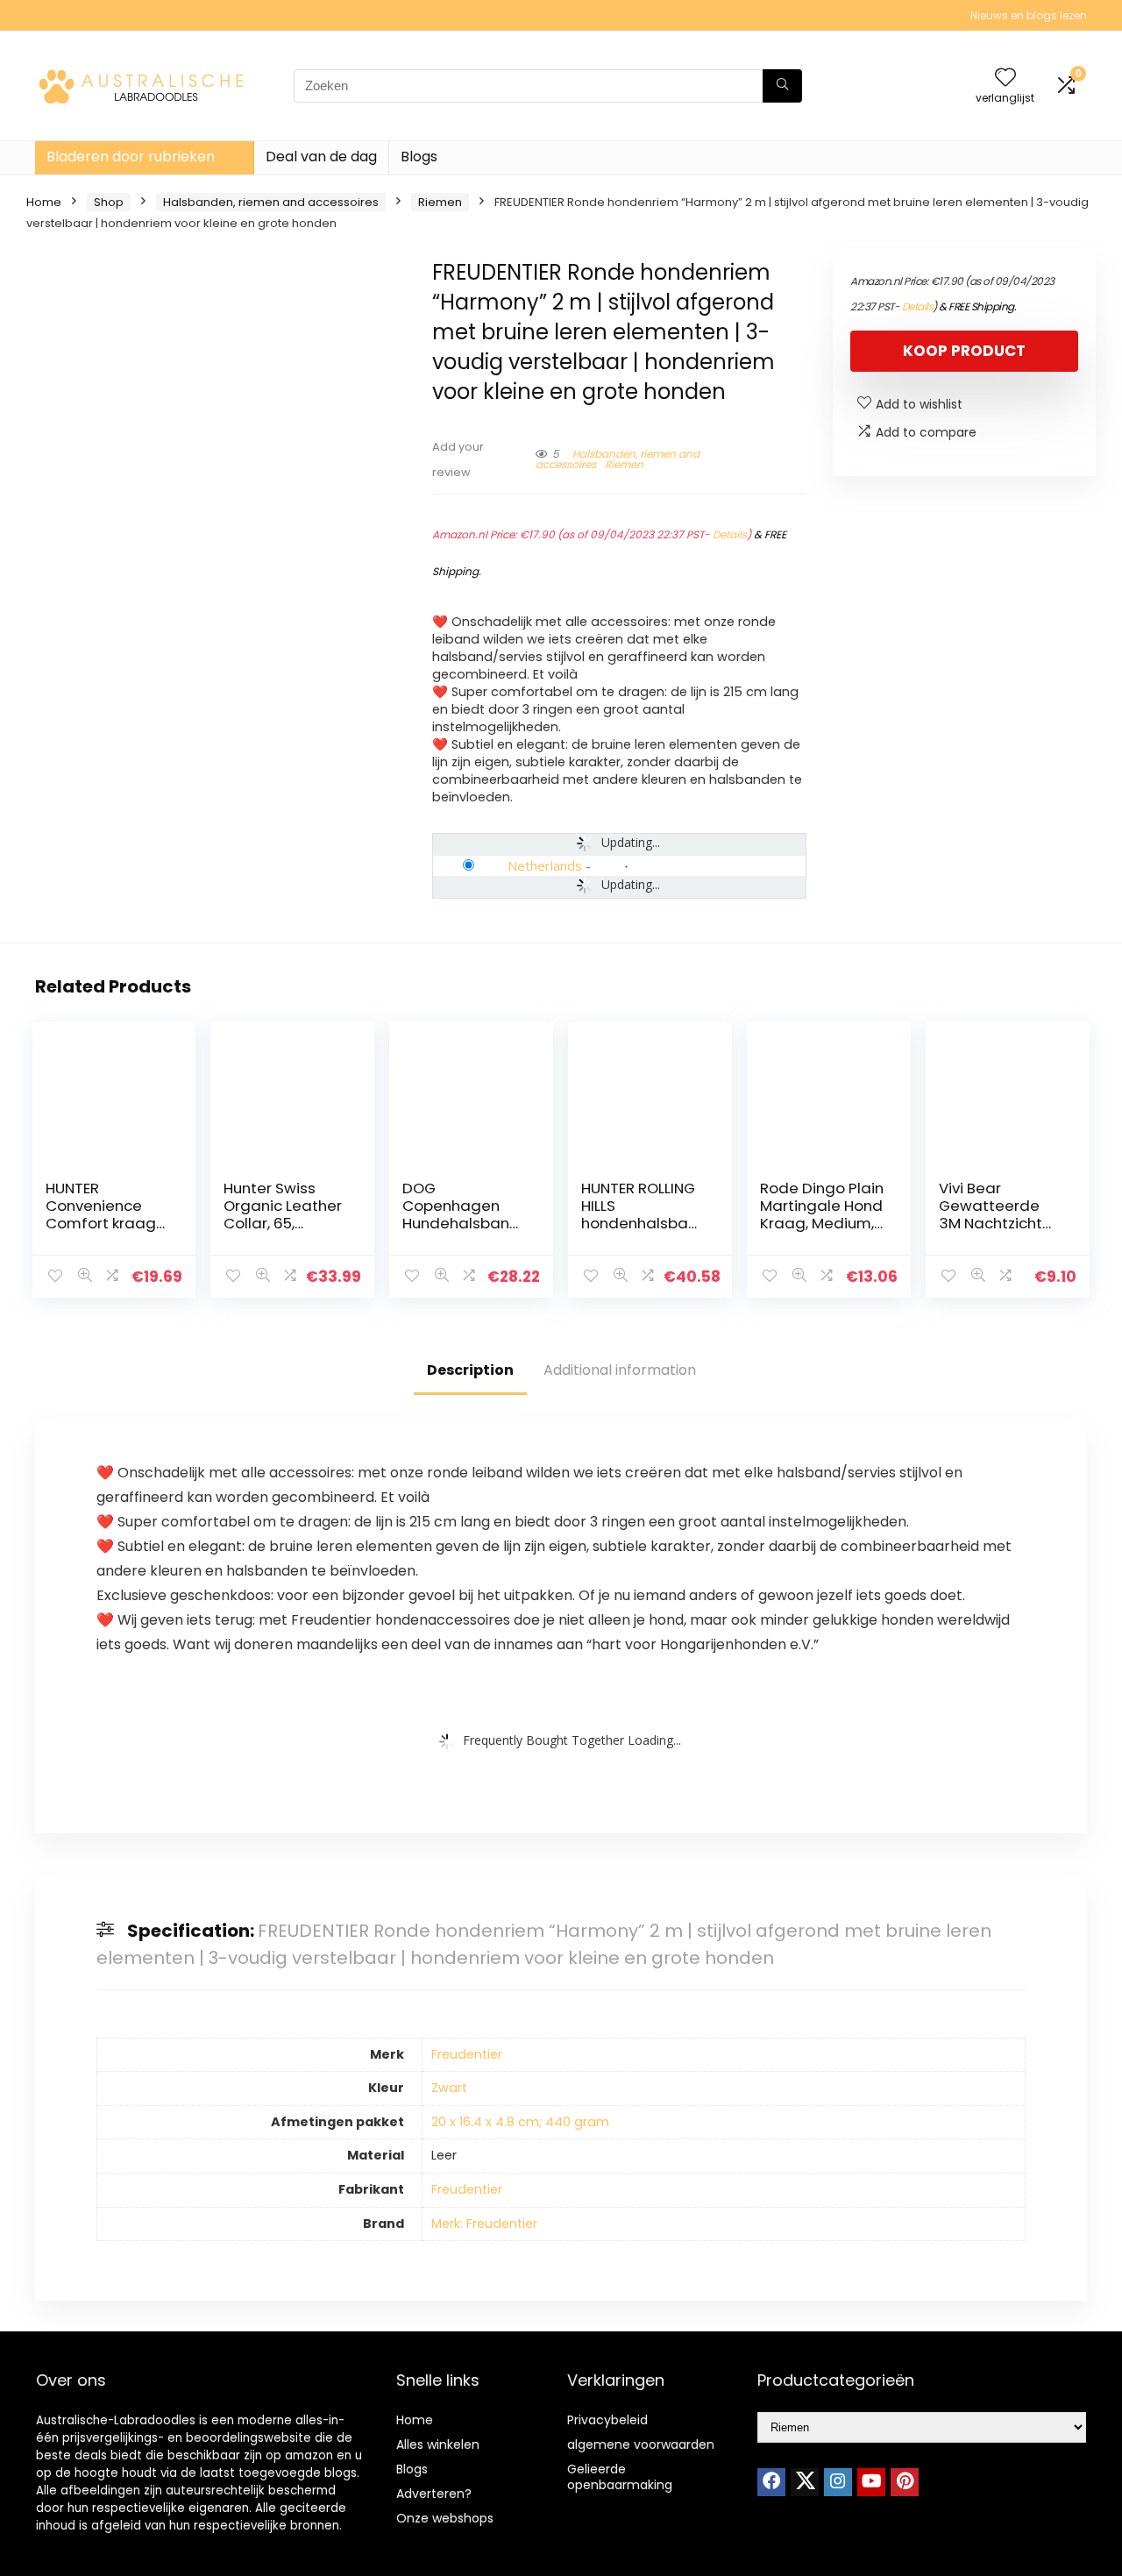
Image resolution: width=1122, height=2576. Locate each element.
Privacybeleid (607, 2420)
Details (730, 534)
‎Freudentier (467, 2054)
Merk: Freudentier (484, 2224)
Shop (109, 202)
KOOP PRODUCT (964, 351)
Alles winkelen (438, 2444)
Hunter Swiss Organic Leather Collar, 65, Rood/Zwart (283, 1214)
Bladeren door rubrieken (131, 157)
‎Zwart (449, 2088)
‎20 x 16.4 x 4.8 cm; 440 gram (520, 2122)
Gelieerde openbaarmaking (620, 2477)
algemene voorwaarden (641, 2444)
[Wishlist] (1005, 78)
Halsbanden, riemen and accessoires (271, 202)
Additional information (620, 1370)
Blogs (419, 157)
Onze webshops (445, 2518)
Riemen (440, 202)
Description (470, 1370)
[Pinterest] (905, 2482)
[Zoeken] (782, 86)
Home (44, 202)
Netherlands (545, 865)
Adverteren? (434, 2494)
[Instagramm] (838, 2482)
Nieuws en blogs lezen (1029, 15)
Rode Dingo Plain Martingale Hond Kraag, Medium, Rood (822, 1214)
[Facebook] (771, 2482)
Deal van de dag (321, 157)
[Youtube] (871, 2482)
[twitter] (805, 2482)
